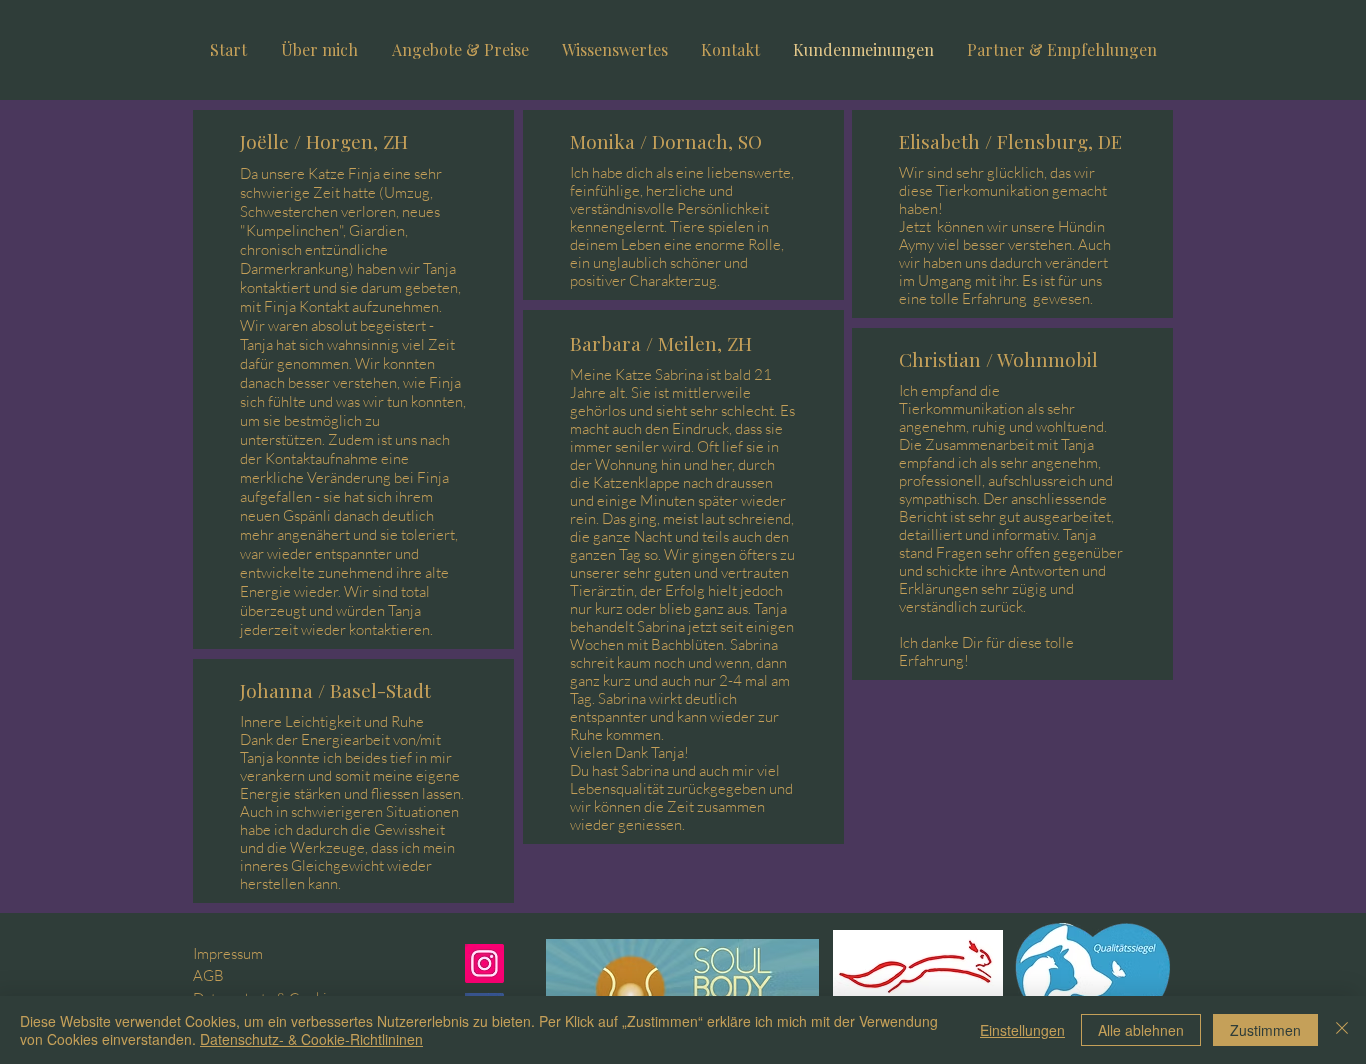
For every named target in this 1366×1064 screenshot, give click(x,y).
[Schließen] (1342, 1030)
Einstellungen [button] (1022, 1030)
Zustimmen (1265, 1030)
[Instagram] (484, 963)
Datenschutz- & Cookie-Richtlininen (311, 1039)
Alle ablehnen (1141, 1030)
